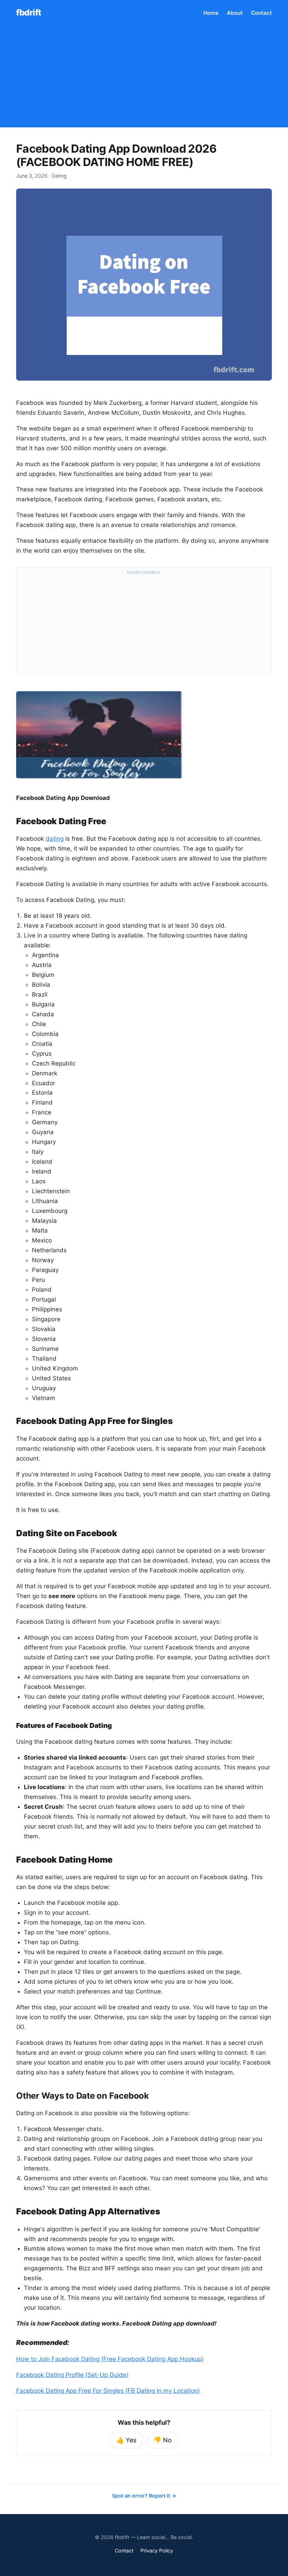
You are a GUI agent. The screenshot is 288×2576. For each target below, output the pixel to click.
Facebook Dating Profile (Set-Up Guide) (72, 2375)
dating (55, 839)
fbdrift (29, 12)
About (235, 13)
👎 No (163, 2440)
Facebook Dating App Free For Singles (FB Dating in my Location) (108, 2391)
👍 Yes (126, 2440)
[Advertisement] (144, 78)
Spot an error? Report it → (144, 2496)
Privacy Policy (157, 2550)
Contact (261, 13)
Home (211, 13)
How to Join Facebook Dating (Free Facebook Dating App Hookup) (110, 2359)
